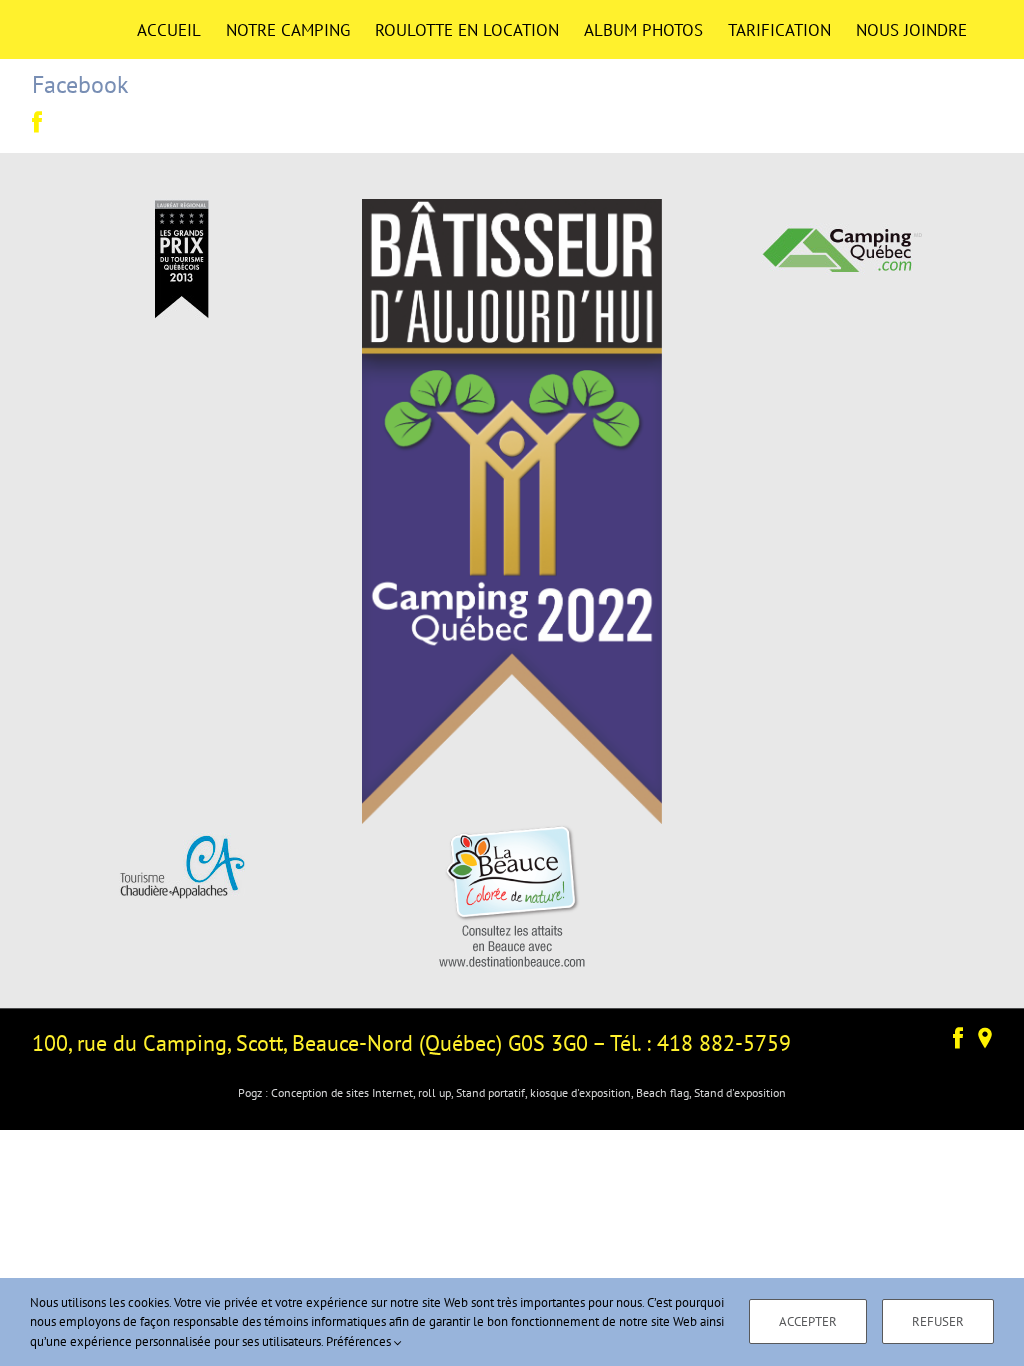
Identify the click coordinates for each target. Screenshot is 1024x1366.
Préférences (360, 1341)
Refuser (938, 1321)
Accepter (808, 1321)
